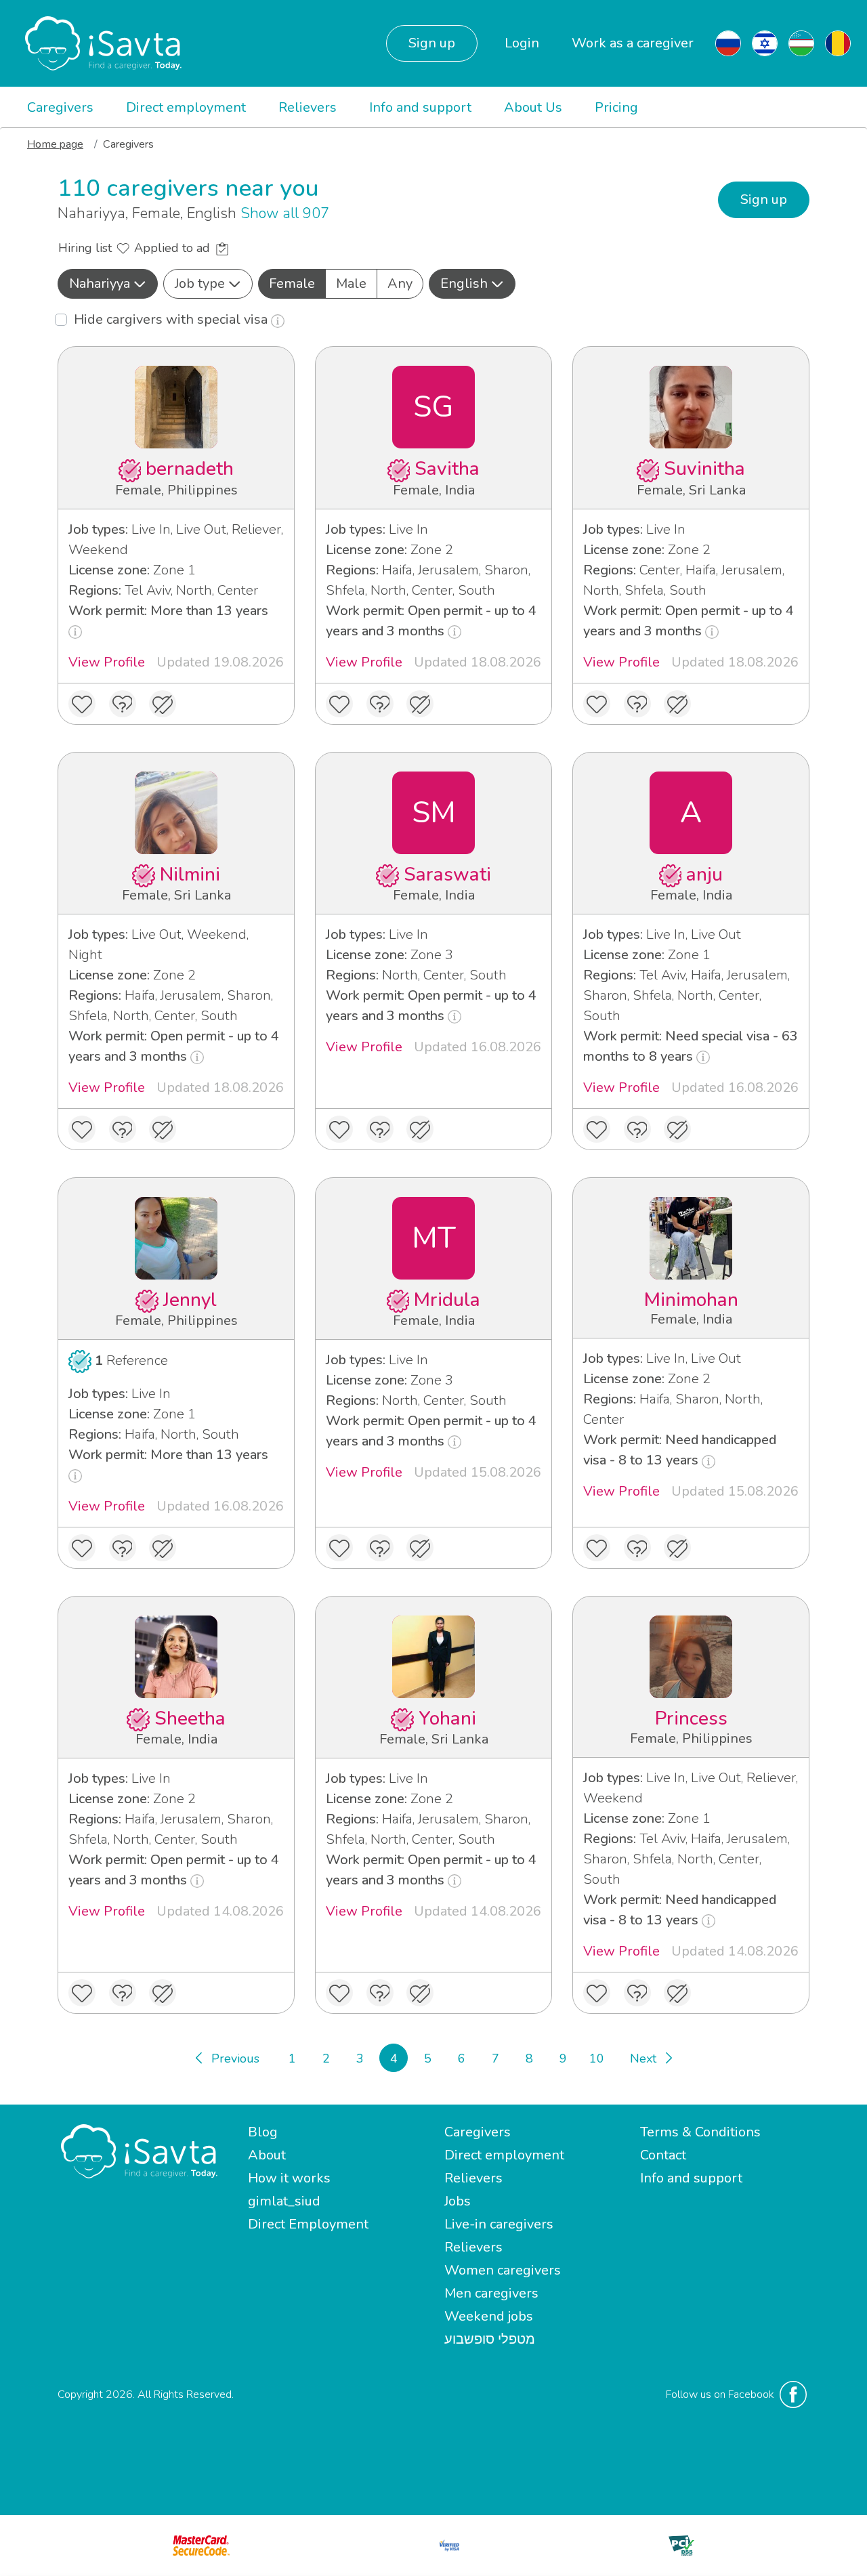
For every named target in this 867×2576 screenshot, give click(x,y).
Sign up (432, 43)
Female (292, 283)
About (267, 2155)
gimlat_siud (284, 2201)
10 (597, 2058)
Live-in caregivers (499, 2224)
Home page (55, 144)
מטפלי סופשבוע (490, 2339)
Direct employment (186, 107)
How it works (289, 2178)
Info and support (420, 107)
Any (400, 283)
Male (351, 283)
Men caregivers (491, 2293)
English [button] (464, 283)
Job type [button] (200, 283)
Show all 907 (285, 213)
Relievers (308, 107)
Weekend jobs (489, 2316)
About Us (533, 107)
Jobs (458, 2201)
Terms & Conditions (700, 2132)
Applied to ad (174, 248)
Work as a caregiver (633, 43)
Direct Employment (308, 2224)
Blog (263, 2132)
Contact (663, 2155)
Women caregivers (503, 2270)
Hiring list (87, 248)
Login (522, 43)
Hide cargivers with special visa (172, 319)
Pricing (616, 107)
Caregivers (60, 107)
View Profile (107, 662)
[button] (108, 284)
